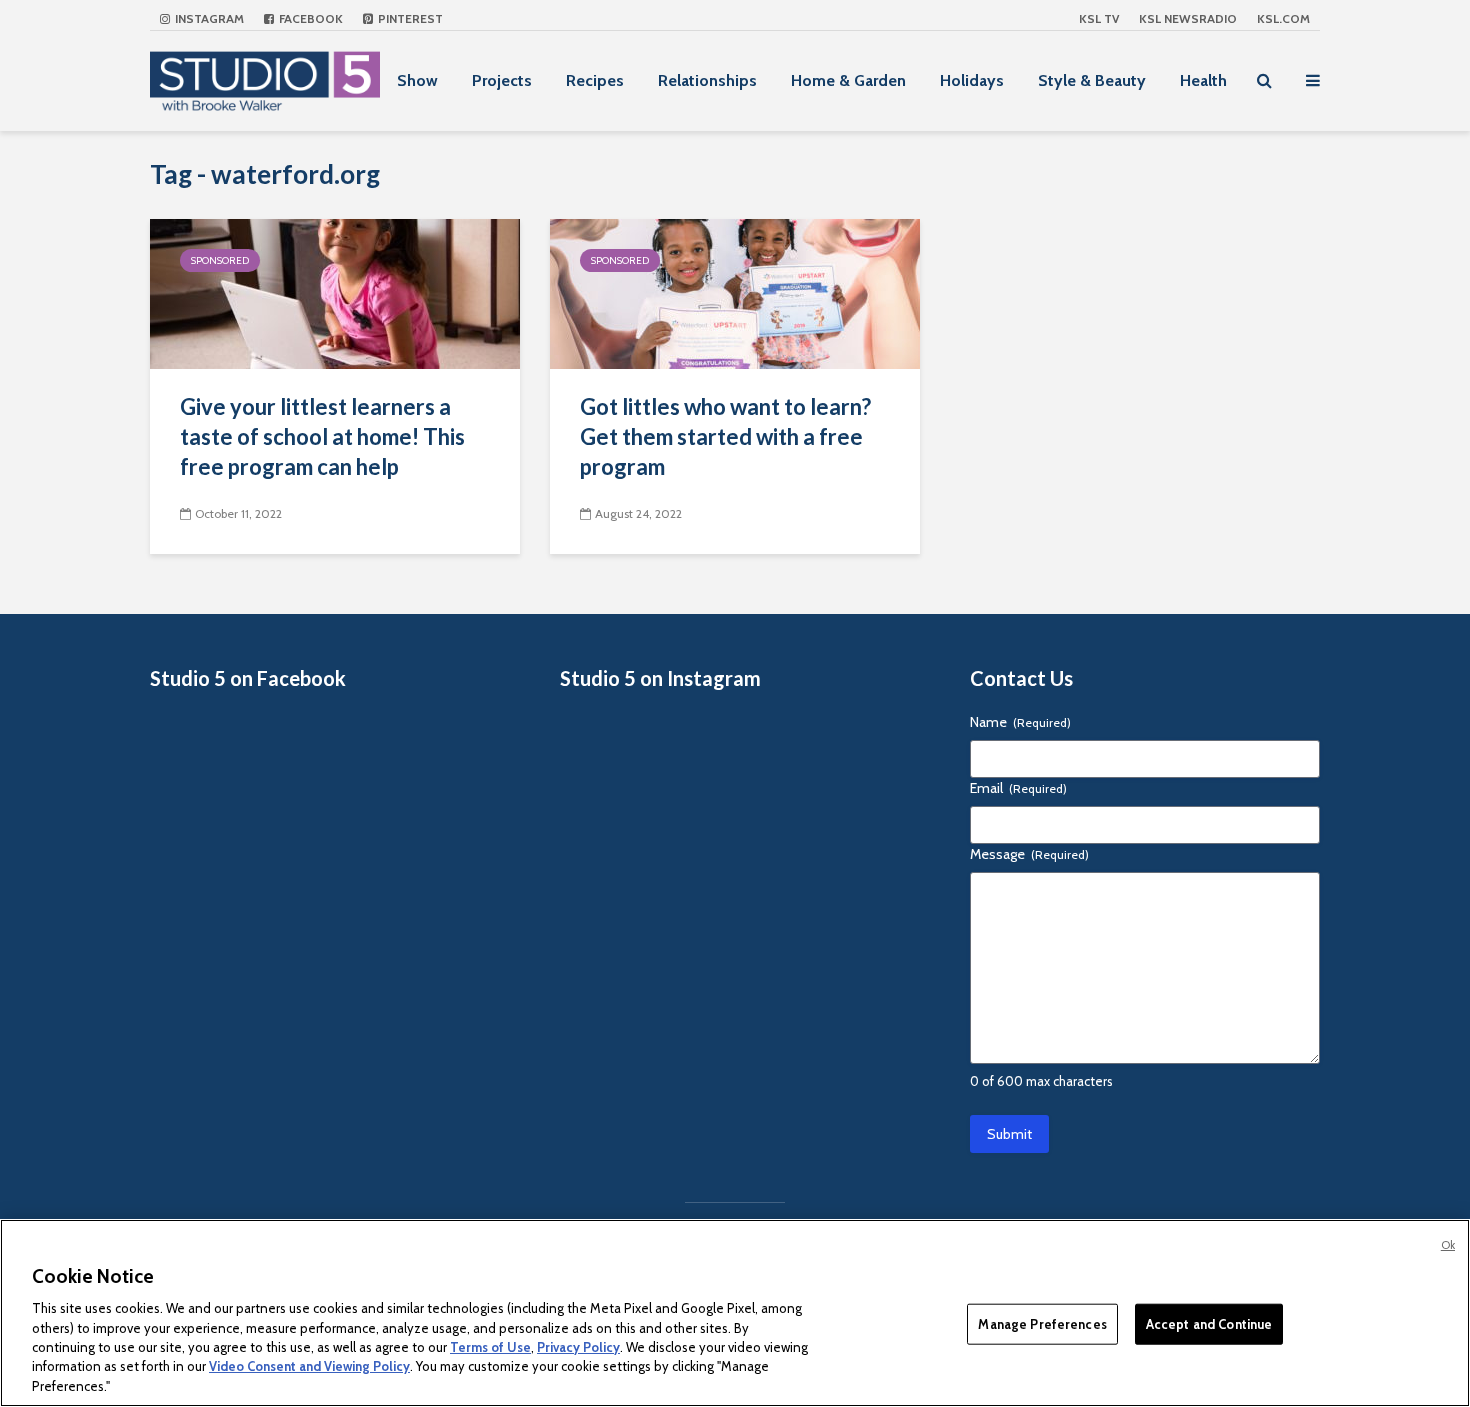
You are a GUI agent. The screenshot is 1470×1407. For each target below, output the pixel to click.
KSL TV (1099, 18)
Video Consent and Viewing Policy (309, 1367)
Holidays (972, 80)
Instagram (208, 18)
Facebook (309, 18)
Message (1029, 854)
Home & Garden (848, 80)
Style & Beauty (1092, 80)
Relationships (707, 80)
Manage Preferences (1042, 1323)
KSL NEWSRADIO (1188, 18)
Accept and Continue (1209, 1323)
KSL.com (1283, 18)
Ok (1448, 1245)
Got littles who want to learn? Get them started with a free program (725, 436)
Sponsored (220, 260)
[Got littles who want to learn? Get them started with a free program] (735, 292)
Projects (502, 80)
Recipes (595, 80)
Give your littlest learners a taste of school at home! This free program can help (322, 436)
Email (1018, 788)
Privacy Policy (578, 1347)
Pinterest (409, 18)
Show (417, 80)
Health (1203, 80)
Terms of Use (490, 1347)
